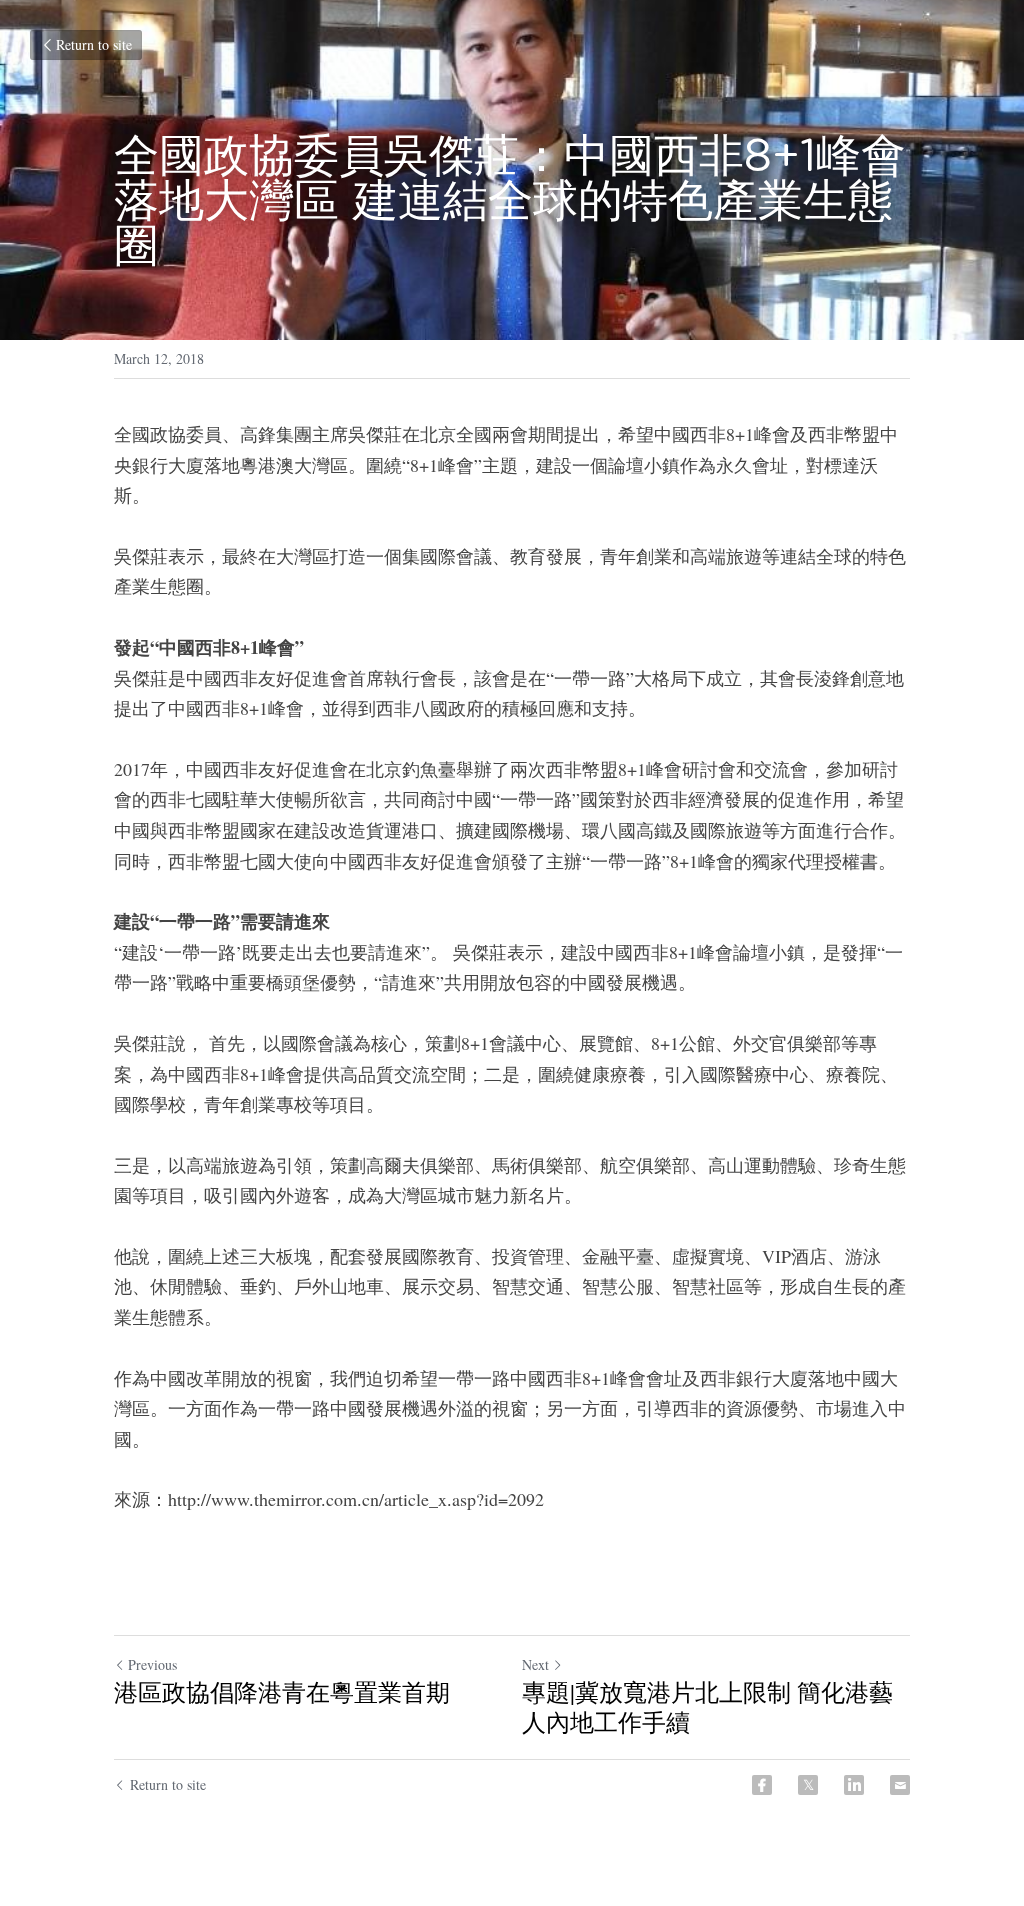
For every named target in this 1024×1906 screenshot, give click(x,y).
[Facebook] (762, 1785)
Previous (152, 1664)
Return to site (94, 44)
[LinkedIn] (854, 1785)
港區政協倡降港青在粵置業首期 (282, 1692)
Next (535, 1664)
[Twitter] (808, 1785)
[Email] (900, 1785)
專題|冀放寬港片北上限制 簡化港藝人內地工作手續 (707, 1707)
